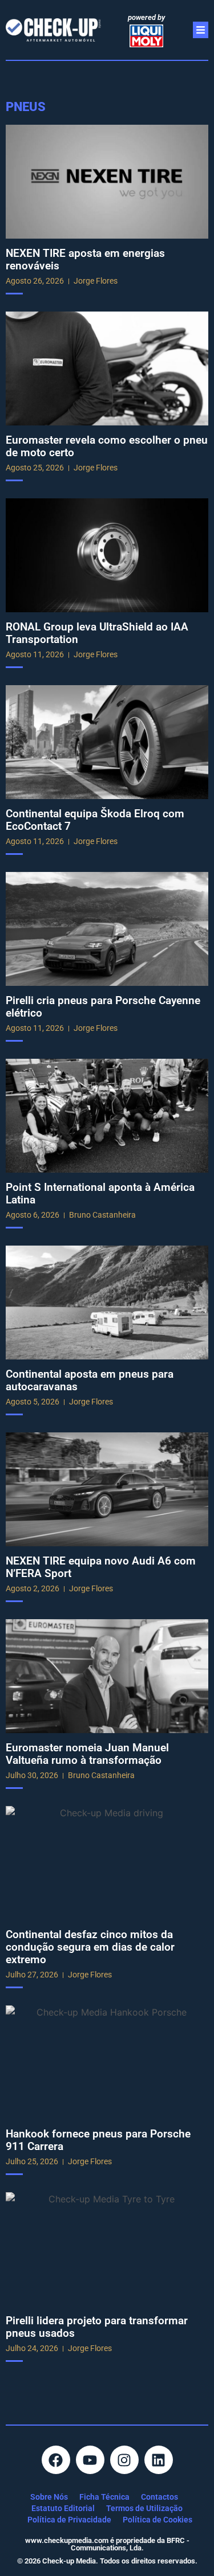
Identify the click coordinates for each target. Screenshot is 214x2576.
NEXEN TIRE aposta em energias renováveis (85, 259)
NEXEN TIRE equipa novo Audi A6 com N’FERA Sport (101, 1567)
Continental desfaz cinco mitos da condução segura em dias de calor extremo (90, 1947)
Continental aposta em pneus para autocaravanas (90, 1380)
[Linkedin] (159, 2460)
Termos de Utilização (144, 2508)
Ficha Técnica (104, 2497)
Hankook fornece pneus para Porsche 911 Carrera (98, 2140)
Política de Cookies (158, 2520)
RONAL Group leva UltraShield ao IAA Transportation (97, 633)
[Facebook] (56, 2460)
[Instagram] (124, 2460)
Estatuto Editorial (63, 2508)
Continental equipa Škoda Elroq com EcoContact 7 (95, 820)
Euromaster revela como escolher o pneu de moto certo (107, 446)
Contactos (160, 2497)
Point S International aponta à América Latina (100, 1193)
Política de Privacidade (69, 2520)
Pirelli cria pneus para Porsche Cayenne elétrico (103, 1007)
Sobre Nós (49, 2497)
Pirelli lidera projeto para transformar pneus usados (97, 2327)
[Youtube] (90, 2460)
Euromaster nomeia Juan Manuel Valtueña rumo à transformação (87, 1754)
